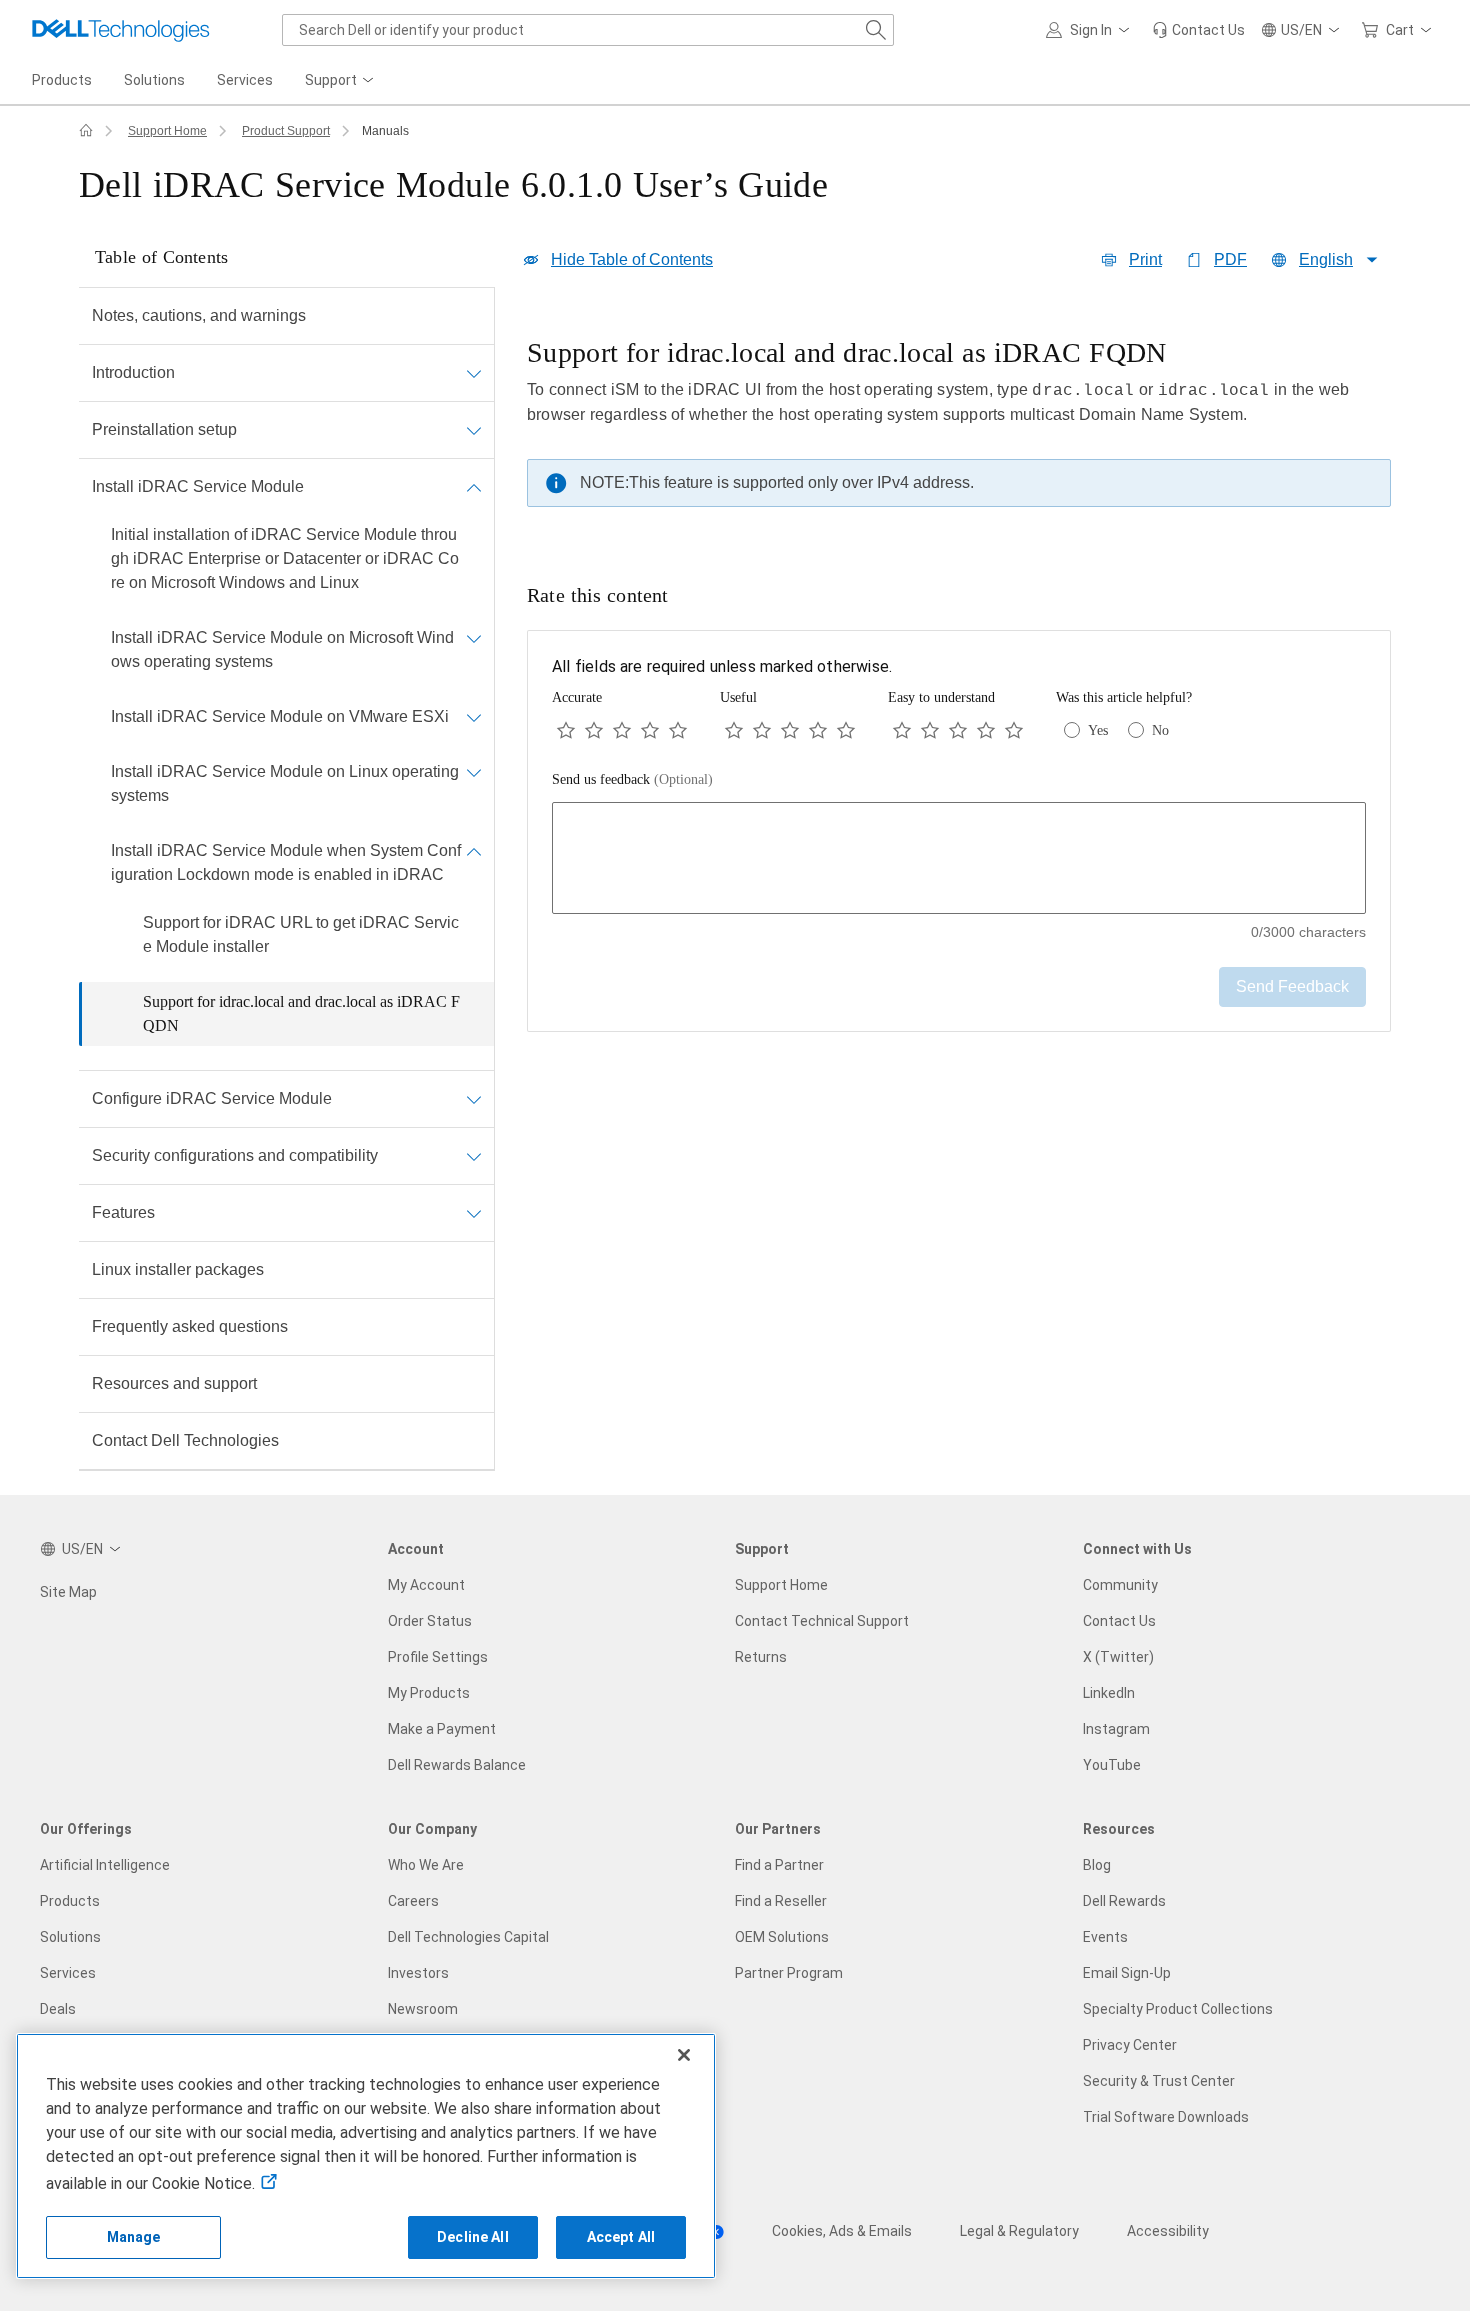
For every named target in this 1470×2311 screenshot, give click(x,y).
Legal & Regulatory (1019, 2231)
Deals (58, 2009)
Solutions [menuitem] (154, 80)
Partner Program (789, 1973)
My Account (426, 1585)
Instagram (1116, 1729)
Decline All (473, 2237)
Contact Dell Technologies (185, 1440)
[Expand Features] (474, 1213)
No (1160, 730)
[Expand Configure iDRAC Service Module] (474, 1099)
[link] (1198, 30)
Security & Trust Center (1159, 2081)
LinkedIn (1109, 1693)
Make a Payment (442, 1729)
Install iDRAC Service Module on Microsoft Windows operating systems (282, 649)
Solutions (70, 1937)
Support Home (167, 131)
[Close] (684, 2055)
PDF (1230, 259)
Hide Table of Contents (632, 259)
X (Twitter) (1118, 1657)
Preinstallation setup (164, 429)
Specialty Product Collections (1178, 2009)
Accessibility (1168, 2231)
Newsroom (423, 2009)
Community (1120, 1585)
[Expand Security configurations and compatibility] (474, 1156)
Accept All (621, 2237)
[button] (1091, 30)
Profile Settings (438, 1657)
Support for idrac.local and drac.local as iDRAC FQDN (301, 1013)
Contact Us (1119, 1621)
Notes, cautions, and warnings (199, 315)
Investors (418, 1973)
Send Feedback (1292, 986)
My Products (429, 1693)
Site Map (68, 1592)
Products (70, 1901)
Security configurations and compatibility (235, 1155)
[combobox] (588, 30)
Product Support (286, 131)
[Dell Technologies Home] (121, 30)
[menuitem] (341, 81)
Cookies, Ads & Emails (842, 2231)
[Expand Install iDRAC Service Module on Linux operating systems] (474, 772)
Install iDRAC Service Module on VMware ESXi (280, 716)
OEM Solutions (782, 1937)
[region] (959, 427)
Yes (1098, 730)
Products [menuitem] (62, 80)
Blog (1097, 1865)
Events (1105, 1937)
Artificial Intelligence (105, 1865)
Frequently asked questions (190, 1326)
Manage (134, 2237)
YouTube (1112, 1765)
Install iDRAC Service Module (198, 486)
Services (68, 1973)
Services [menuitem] (245, 80)
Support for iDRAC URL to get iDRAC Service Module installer (301, 934)
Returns (761, 1657)
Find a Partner (779, 1865)
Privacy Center (1130, 2045)
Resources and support (174, 1383)
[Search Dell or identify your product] (876, 30)
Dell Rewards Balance (457, 1765)
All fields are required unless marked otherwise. (722, 666)
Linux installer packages (178, 1269)
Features (123, 1212)
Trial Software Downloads (1166, 2117)
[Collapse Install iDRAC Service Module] (474, 487)
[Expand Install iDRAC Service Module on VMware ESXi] (474, 717)
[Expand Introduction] (474, 373)
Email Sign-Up (1127, 1973)
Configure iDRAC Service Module (212, 1098)
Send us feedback (632, 779)
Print (1145, 259)
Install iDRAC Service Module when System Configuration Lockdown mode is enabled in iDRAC (286, 862)
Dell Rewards (1124, 1901)
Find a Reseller (781, 1901)
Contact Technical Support (822, 1621)
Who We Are (426, 1865)
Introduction (133, 372)
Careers (413, 1901)
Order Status (430, 1621)
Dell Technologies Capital (468, 1937)
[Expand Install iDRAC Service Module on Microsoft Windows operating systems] (474, 638)
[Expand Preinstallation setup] (474, 430)
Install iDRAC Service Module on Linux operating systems (285, 783)
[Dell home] (86, 131)
